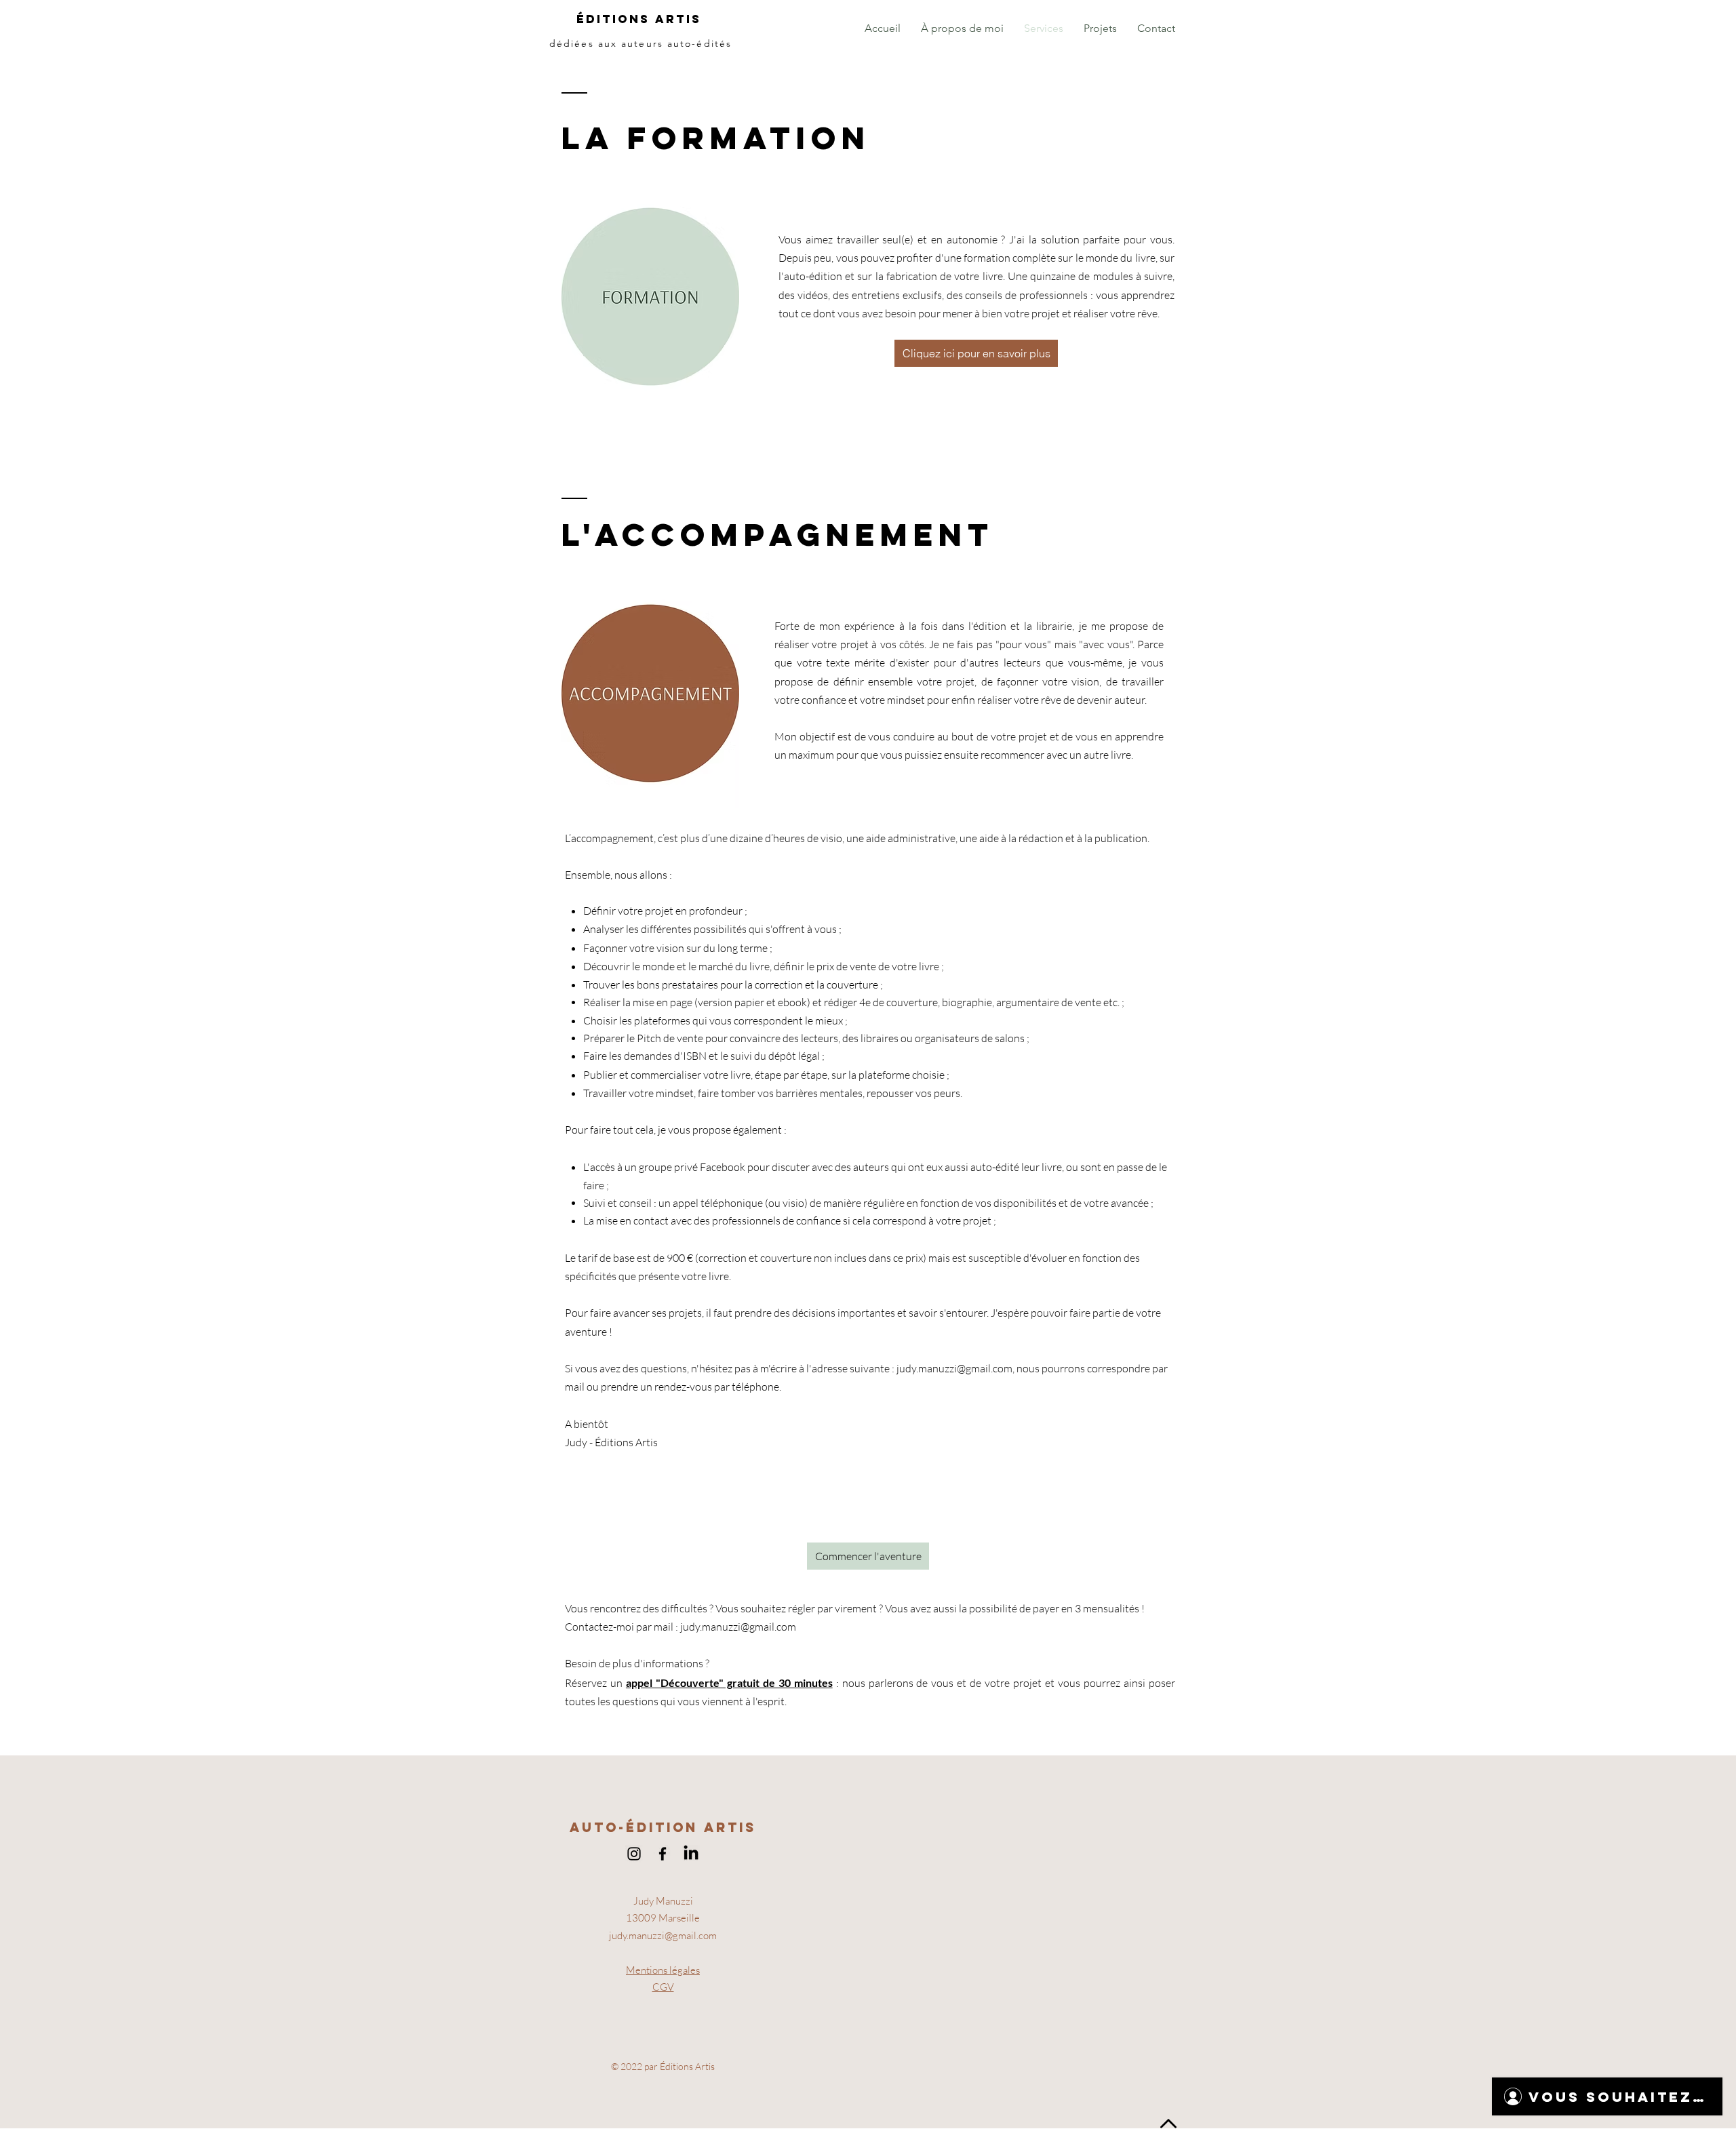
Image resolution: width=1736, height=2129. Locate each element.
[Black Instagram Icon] (634, 1854)
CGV (663, 1987)
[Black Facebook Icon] (663, 1854)
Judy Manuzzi (663, 1901)
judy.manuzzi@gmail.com (954, 1368)
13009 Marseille (663, 1918)
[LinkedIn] (691, 1854)
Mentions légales (663, 1970)
